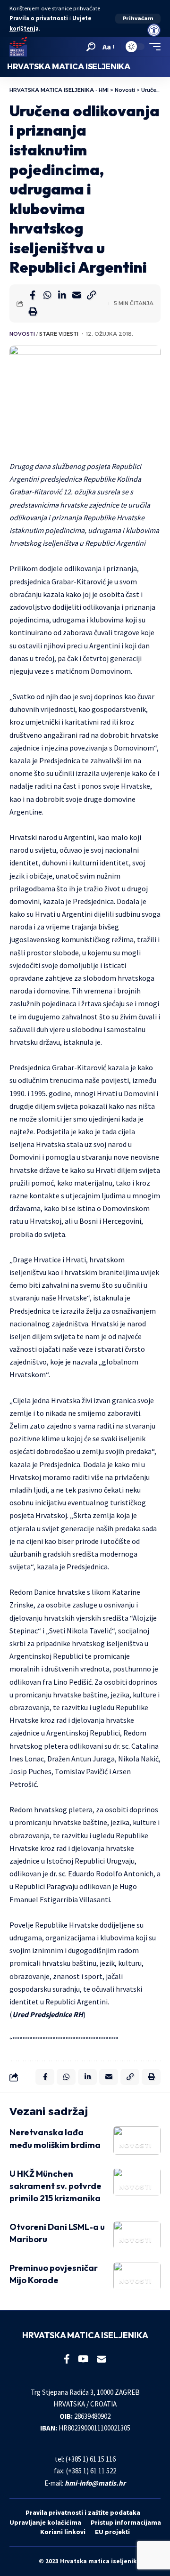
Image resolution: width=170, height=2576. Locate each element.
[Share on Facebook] (33, 295)
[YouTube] (83, 2359)
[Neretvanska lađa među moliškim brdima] (137, 2140)
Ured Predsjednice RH (48, 2014)
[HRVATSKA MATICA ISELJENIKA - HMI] (18, 47)
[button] (138, 19)
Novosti (22, 334)
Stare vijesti (59, 334)
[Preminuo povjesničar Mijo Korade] (137, 2276)
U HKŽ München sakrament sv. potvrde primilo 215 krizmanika (55, 2186)
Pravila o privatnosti (39, 18)
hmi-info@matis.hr (95, 2483)
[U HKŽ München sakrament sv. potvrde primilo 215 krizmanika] (137, 2182)
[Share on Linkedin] (62, 295)
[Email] (76, 295)
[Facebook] (67, 2359)
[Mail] (102, 2359)
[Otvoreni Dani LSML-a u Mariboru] (137, 2235)
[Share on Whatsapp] (47, 295)
